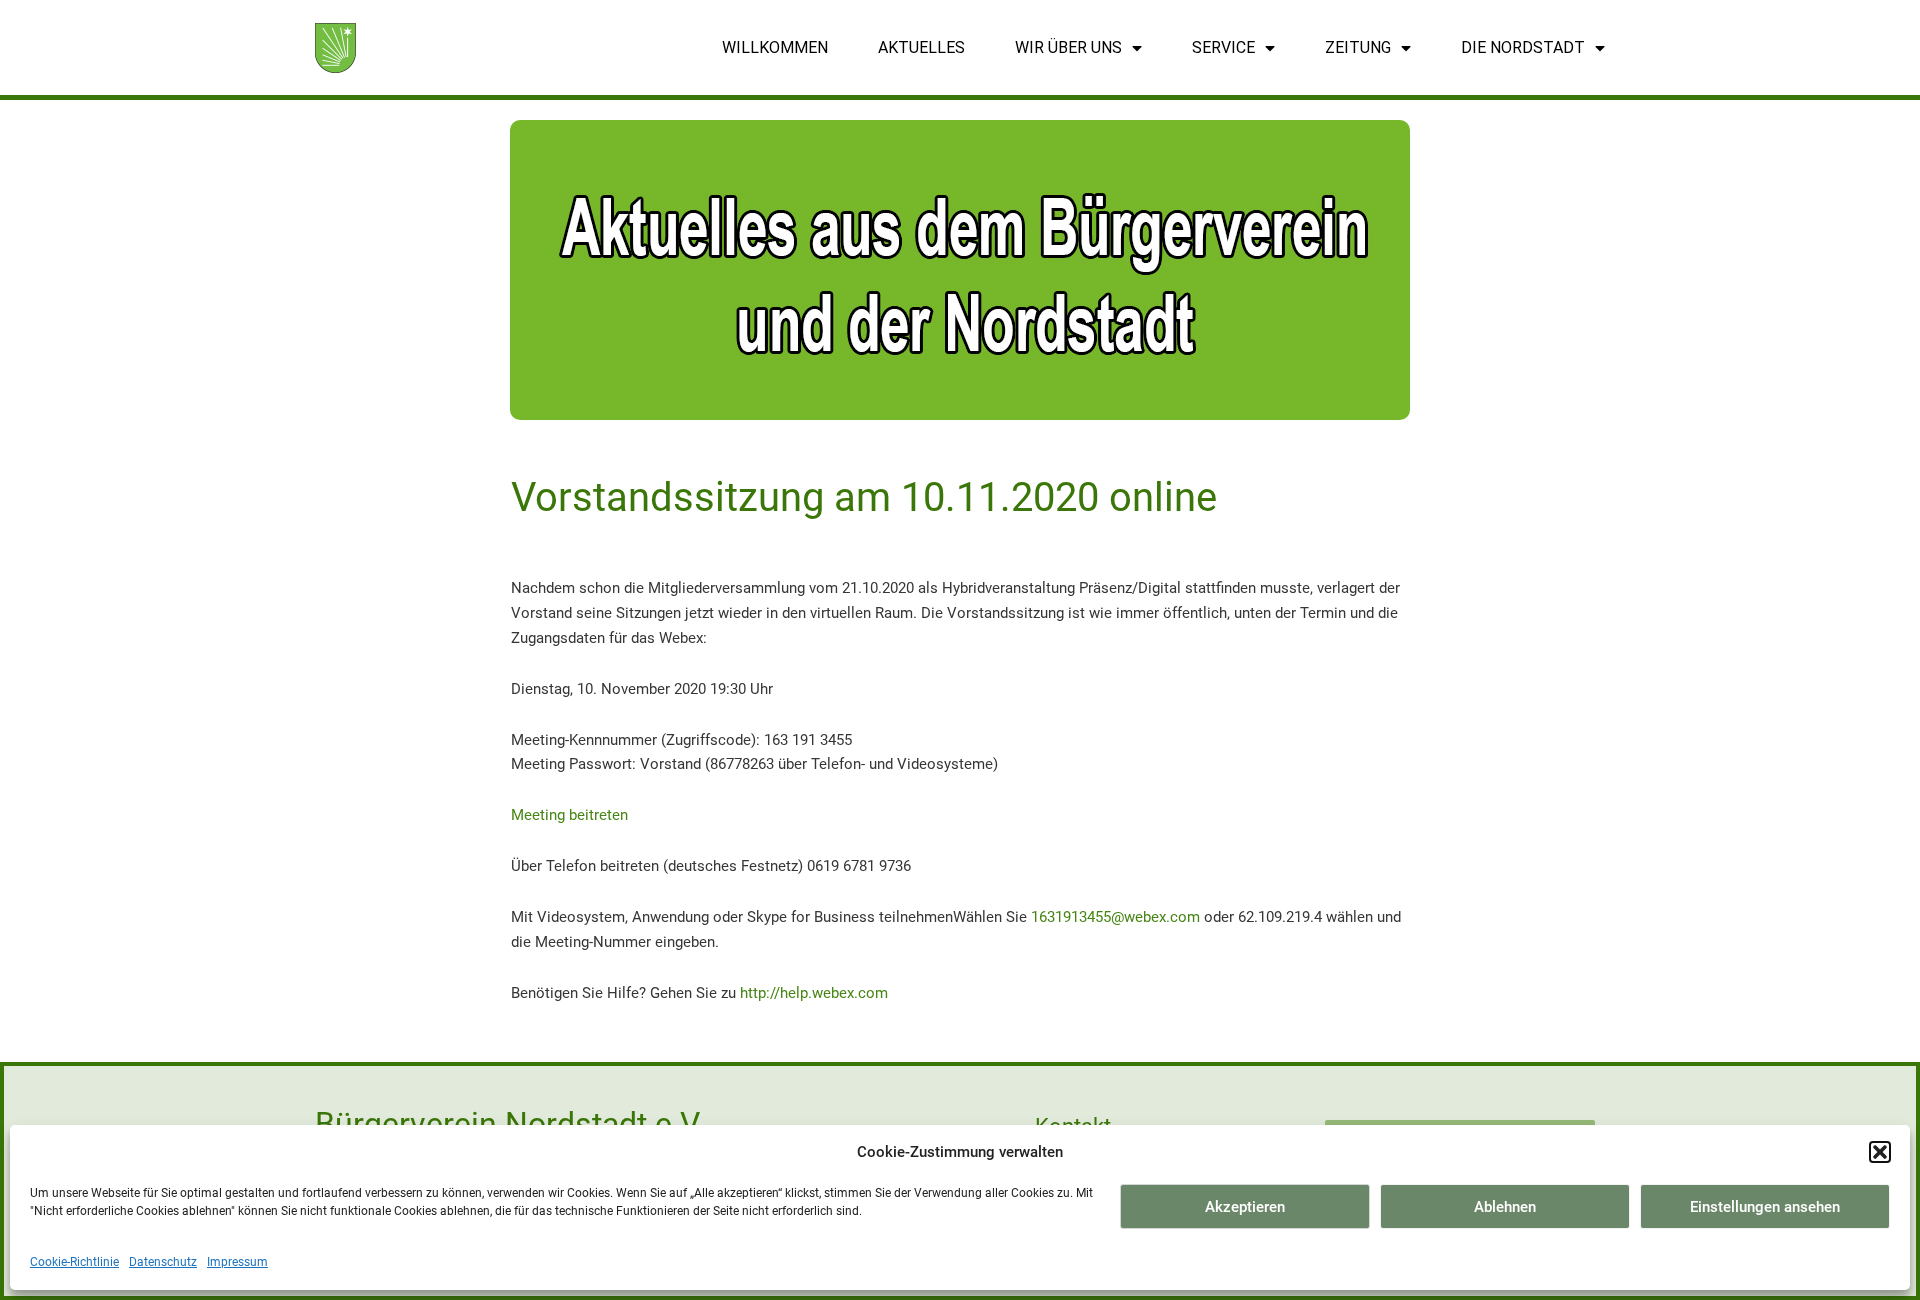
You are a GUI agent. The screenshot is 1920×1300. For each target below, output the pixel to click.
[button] (1880, 1152)
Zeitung (1358, 47)
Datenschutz (163, 1262)
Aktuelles (921, 47)
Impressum (237, 1262)
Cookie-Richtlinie (74, 1262)
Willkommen (775, 47)
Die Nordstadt (1523, 47)
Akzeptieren (1245, 1207)
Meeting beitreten (569, 815)
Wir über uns (1068, 47)
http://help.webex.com (814, 993)
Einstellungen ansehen (1765, 1207)
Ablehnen (1505, 1207)
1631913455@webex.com (1115, 917)
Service (1223, 47)
